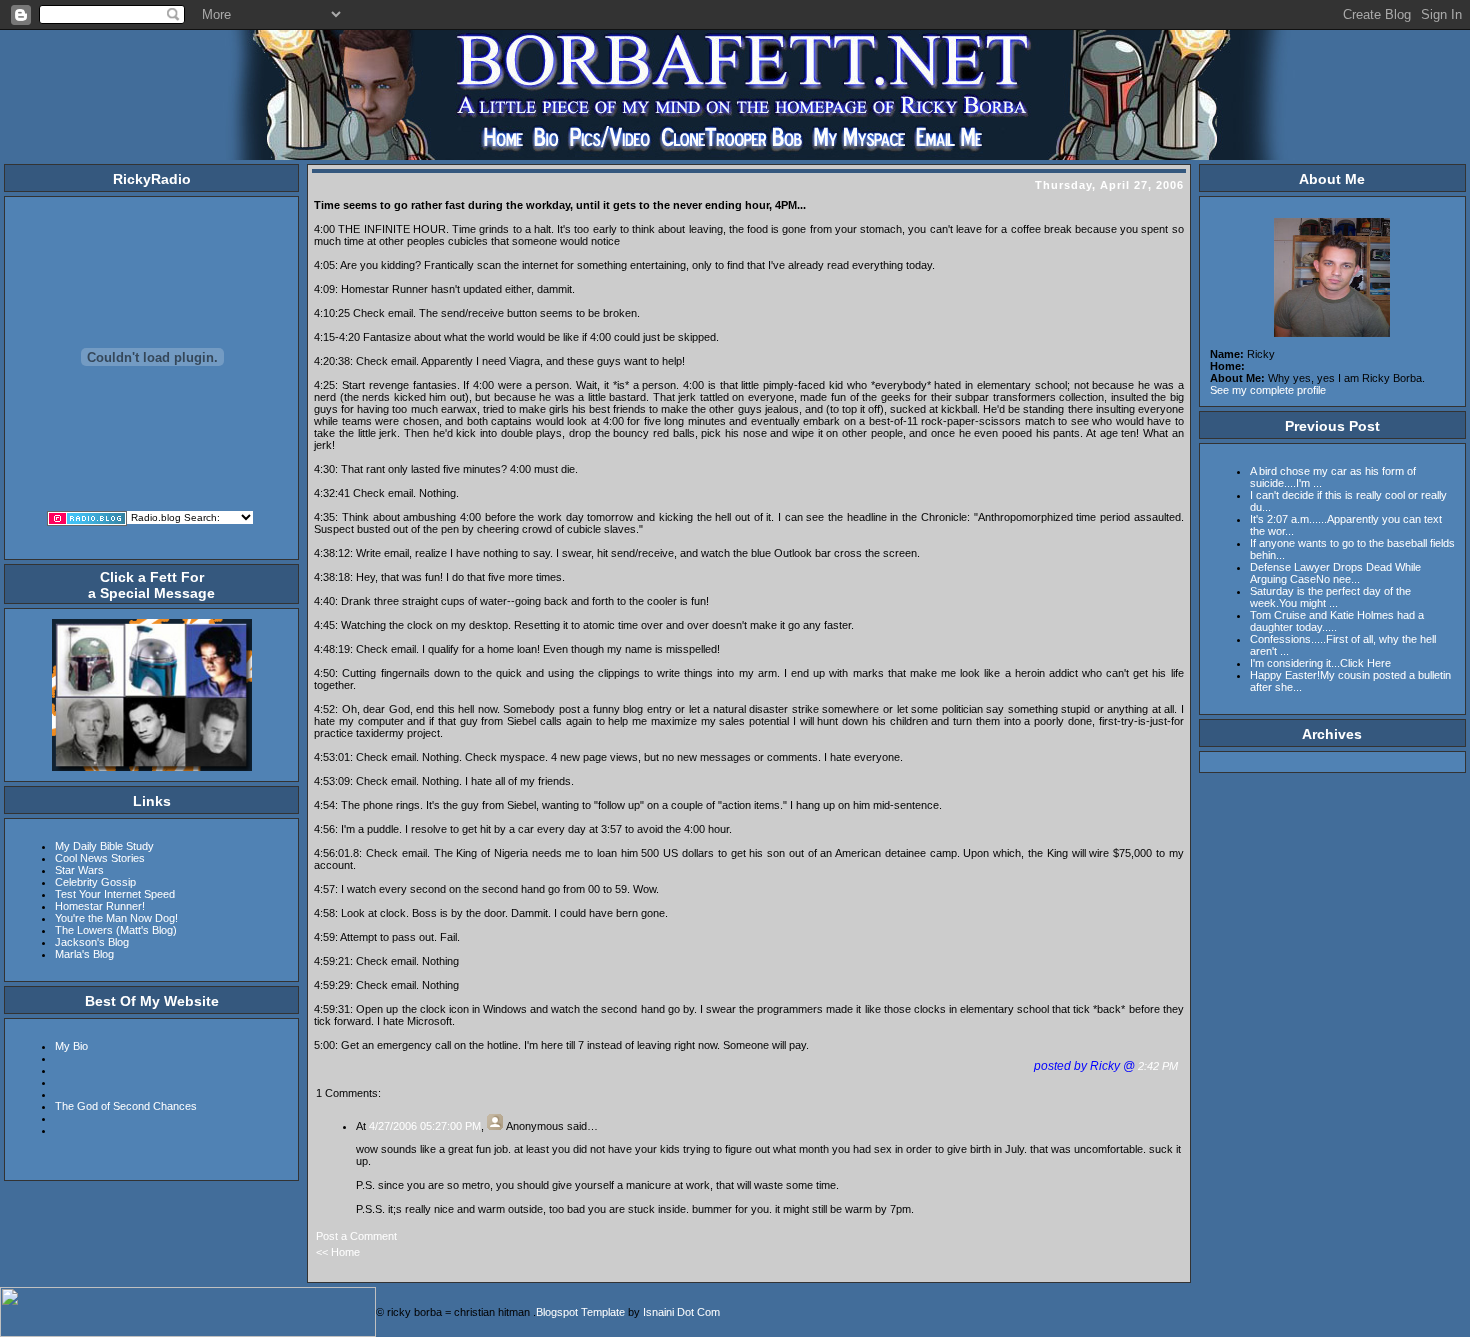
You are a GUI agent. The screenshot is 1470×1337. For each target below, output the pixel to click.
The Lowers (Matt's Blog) (116, 930)
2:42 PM (1159, 1066)
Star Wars (79, 870)
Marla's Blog (84, 954)
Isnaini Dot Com (681, 1312)
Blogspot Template (580, 1312)
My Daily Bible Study (104, 846)
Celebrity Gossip (95, 882)
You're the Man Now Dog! (116, 918)
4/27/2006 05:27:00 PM (425, 1126)
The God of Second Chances (126, 1106)
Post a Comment (356, 1236)
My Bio (71, 1046)
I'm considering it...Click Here (1320, 663)
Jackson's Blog (92, 942)
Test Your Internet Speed (115, 894)
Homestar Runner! (100, 906)
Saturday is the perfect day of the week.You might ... (1330, 597)
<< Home (338, 1252)
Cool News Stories (100, 858)
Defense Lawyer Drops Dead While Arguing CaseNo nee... (1335, 573)
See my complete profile (1268, 390)
